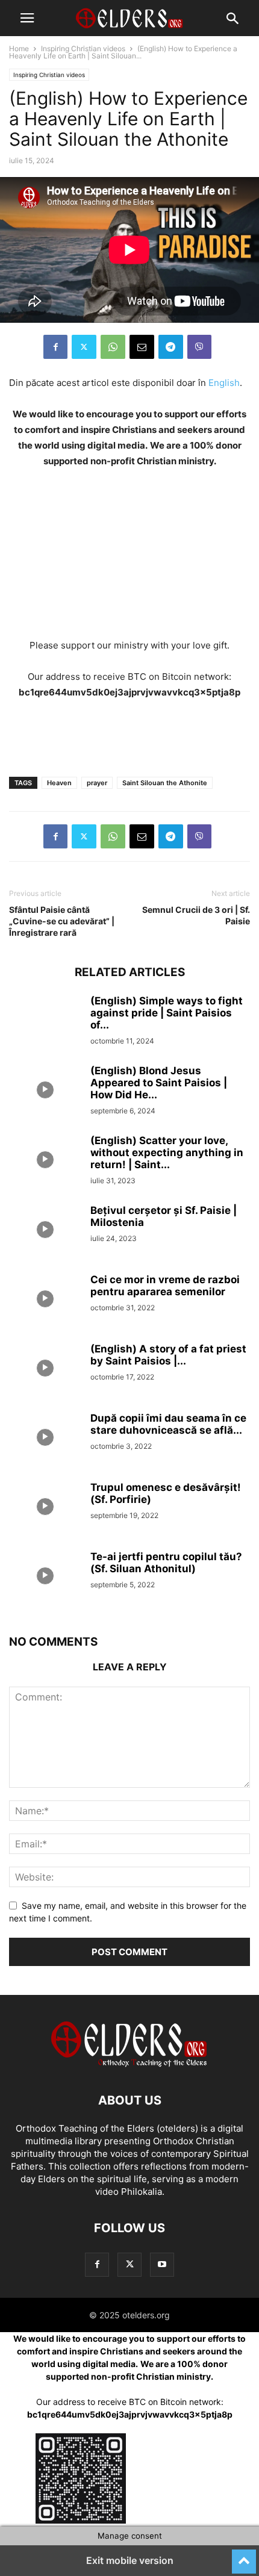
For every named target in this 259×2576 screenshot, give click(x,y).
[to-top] (244, 2556)
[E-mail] (142, 347)
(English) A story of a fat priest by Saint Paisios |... (168, 1355)
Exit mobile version (130, 2560)
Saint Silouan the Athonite (165, 783)
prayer (97, 783)
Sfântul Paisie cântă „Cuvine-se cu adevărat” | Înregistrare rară (62, 921)
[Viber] (199, 347)
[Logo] (129, 2064)
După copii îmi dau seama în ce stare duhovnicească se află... (168, 1424)
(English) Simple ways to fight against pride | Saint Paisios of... (167, 1013)
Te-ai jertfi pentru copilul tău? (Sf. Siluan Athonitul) (166, 1563)
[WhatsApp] (113, 347)
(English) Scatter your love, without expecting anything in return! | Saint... (167, 1153)
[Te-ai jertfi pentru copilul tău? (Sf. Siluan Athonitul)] (45, 1578)
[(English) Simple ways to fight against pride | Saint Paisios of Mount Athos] (45, 1022)
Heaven (59, 783)
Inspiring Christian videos (83, 48)
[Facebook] (55, 347)
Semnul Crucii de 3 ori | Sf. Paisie (196, 915)
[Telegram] (171, 347)
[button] (27, 18)
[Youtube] (162, 2264)
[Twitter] (84, 347)
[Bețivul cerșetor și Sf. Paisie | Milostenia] (45, 1231)
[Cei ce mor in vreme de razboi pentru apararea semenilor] (45, 1301)
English (224, 383)
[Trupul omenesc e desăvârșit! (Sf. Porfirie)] (45, 1508)
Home (19, 48)
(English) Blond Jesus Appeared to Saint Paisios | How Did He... (159, 1083)
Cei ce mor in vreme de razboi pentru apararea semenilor (165, 1286)
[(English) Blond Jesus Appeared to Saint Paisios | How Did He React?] (45, 1092)
